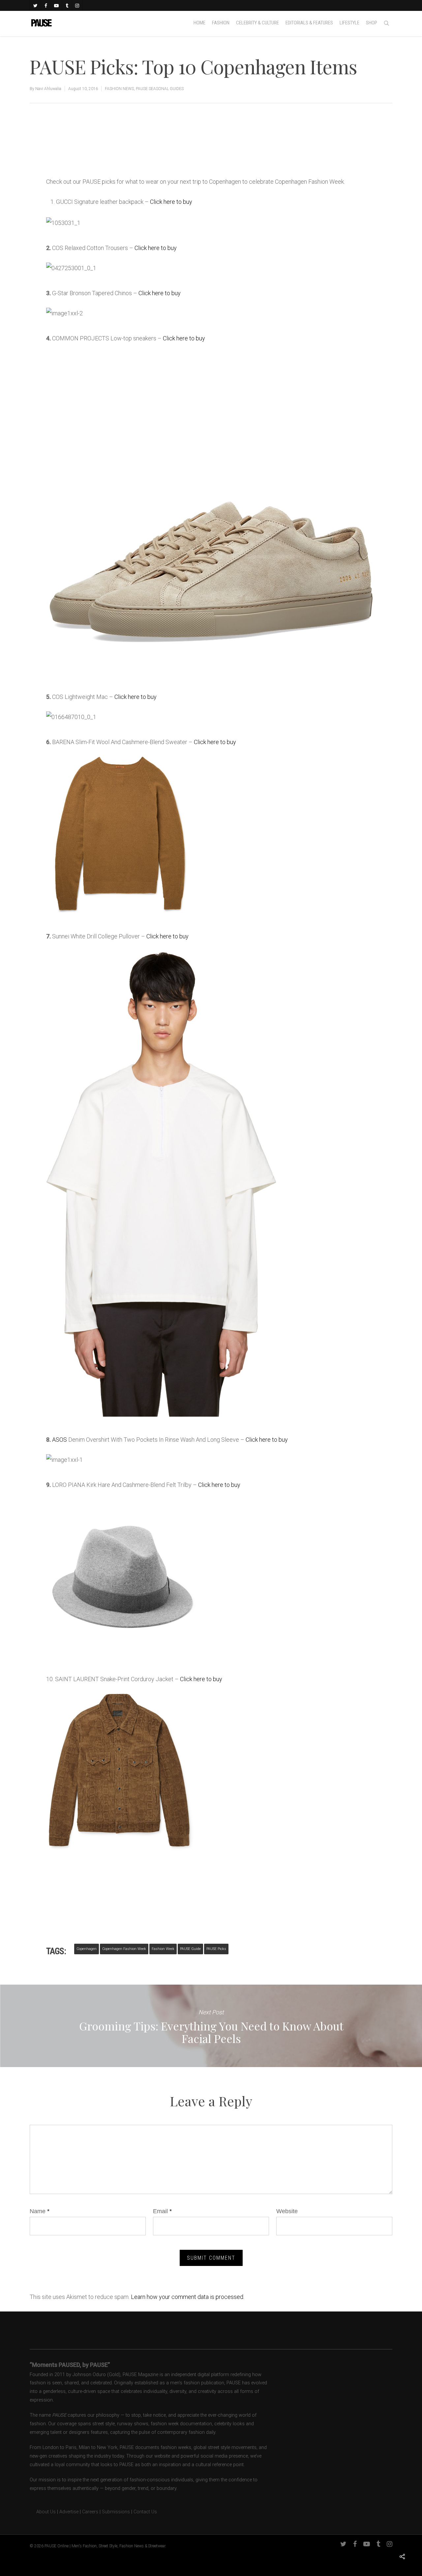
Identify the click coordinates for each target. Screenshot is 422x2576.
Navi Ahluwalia (48, 89)
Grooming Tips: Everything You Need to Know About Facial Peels (211, 2026)
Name (40, 2211)
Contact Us (145, 2512)
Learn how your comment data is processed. (188, 2297)
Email (162, 2211)
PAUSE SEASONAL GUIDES (160, 89)
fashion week (163, 1949)
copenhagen (87, 1949)
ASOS (60, 1440)
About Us (43, 2512)
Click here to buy (171, 202)
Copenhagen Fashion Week (124, 1949)
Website (287, 2211)
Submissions (116, 2512)
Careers (90, 2512)
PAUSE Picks (216, 1949)
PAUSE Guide (190, 1949)
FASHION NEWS (119, 89)
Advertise (69, 2512)
